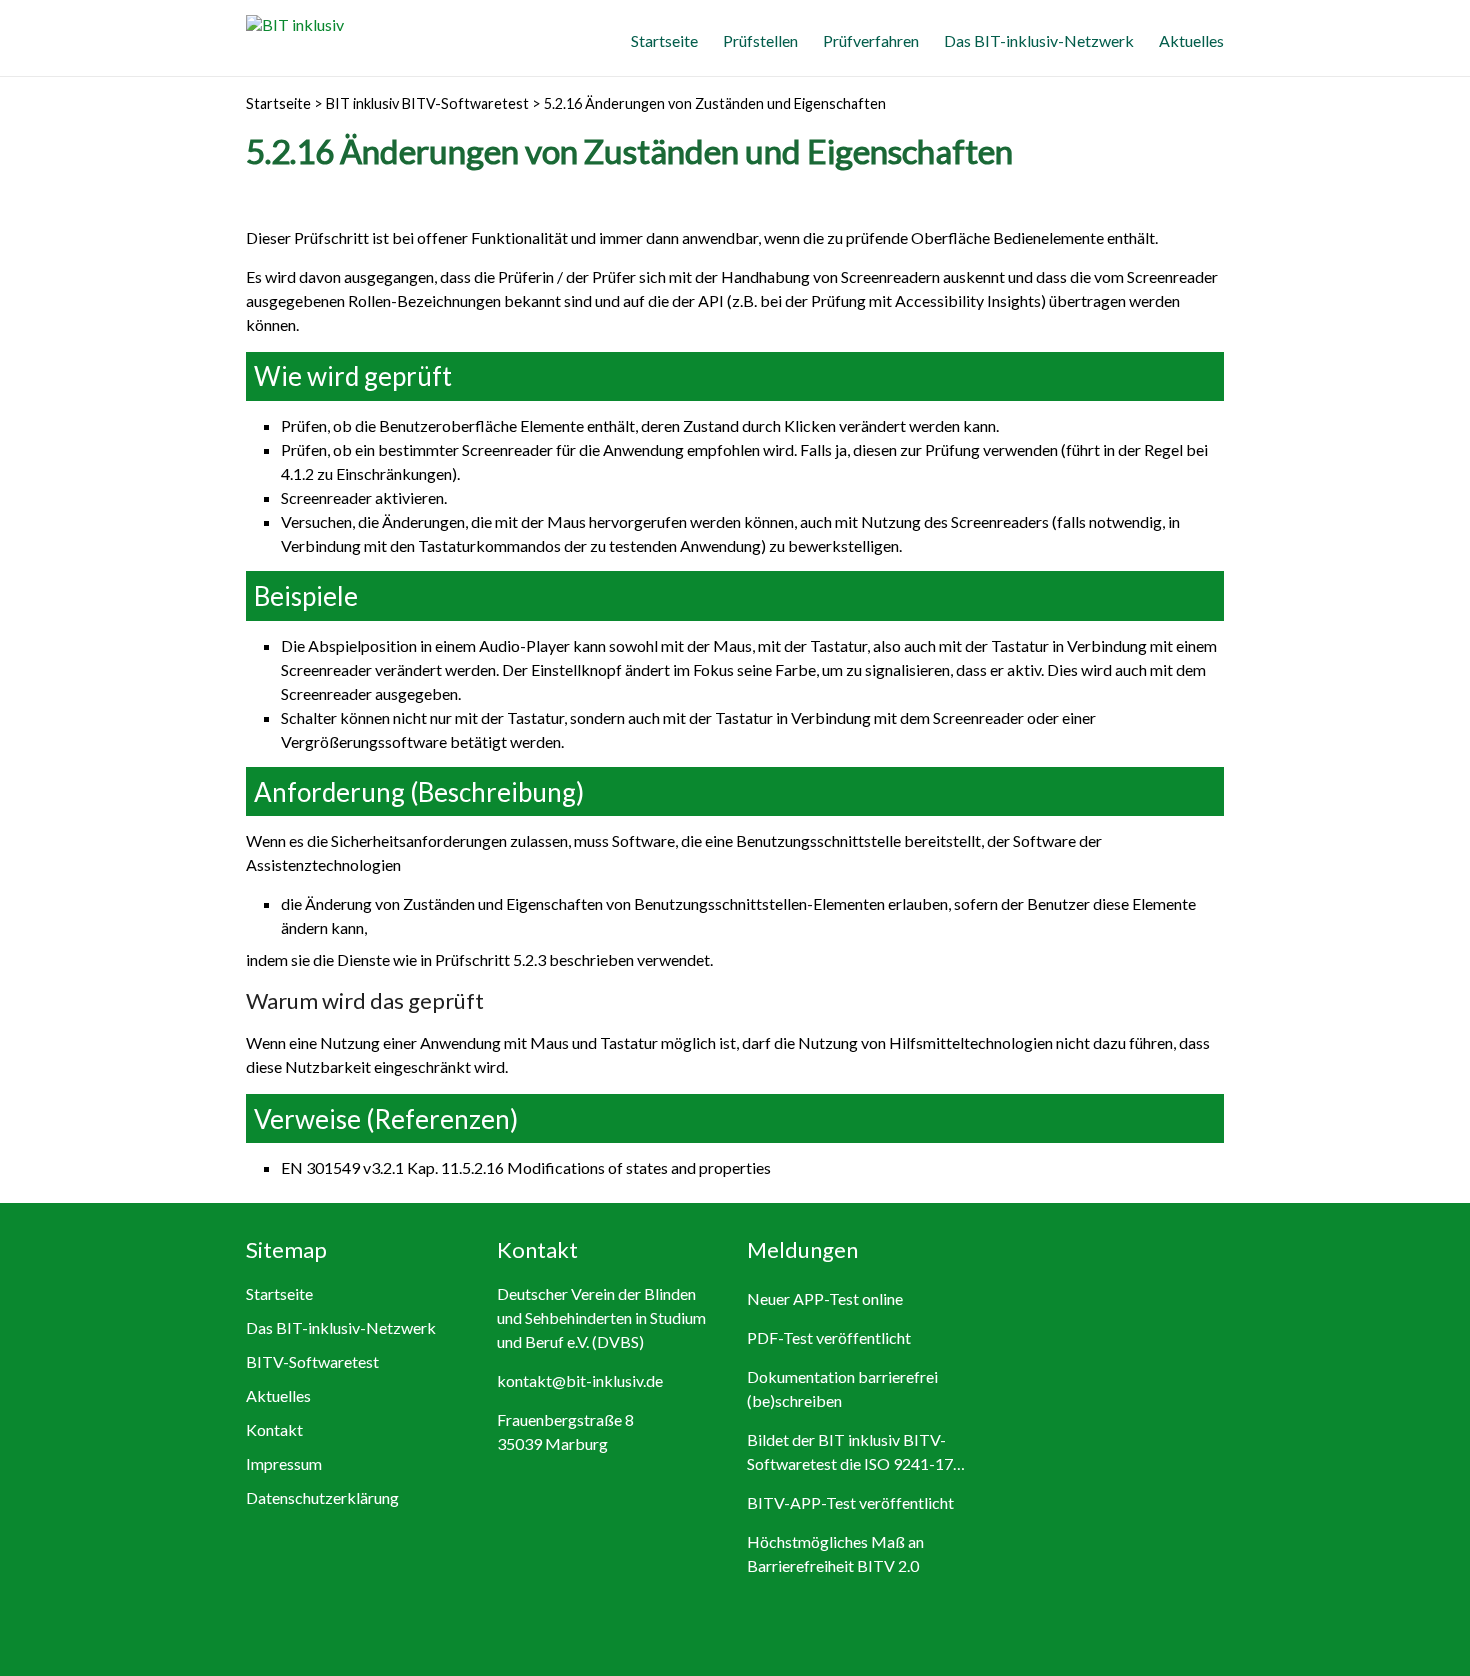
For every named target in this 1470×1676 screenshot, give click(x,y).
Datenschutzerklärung (322, 1497)
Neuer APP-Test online (825, 1298)
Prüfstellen (760, 40)
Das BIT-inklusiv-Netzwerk (1039, 40)
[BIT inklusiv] (295, 24)
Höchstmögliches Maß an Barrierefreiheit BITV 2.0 (835, 1553)
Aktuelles (1191, 40)
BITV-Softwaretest (312, 1361)
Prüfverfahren (871, 40)
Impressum (284, 1463)
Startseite (664, 40)
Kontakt (274, 1429)
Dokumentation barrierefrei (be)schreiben (842, 1388)
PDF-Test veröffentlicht (829, 1337)
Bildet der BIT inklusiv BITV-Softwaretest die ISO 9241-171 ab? (854, 1453)
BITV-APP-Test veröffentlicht (850, 1502)
